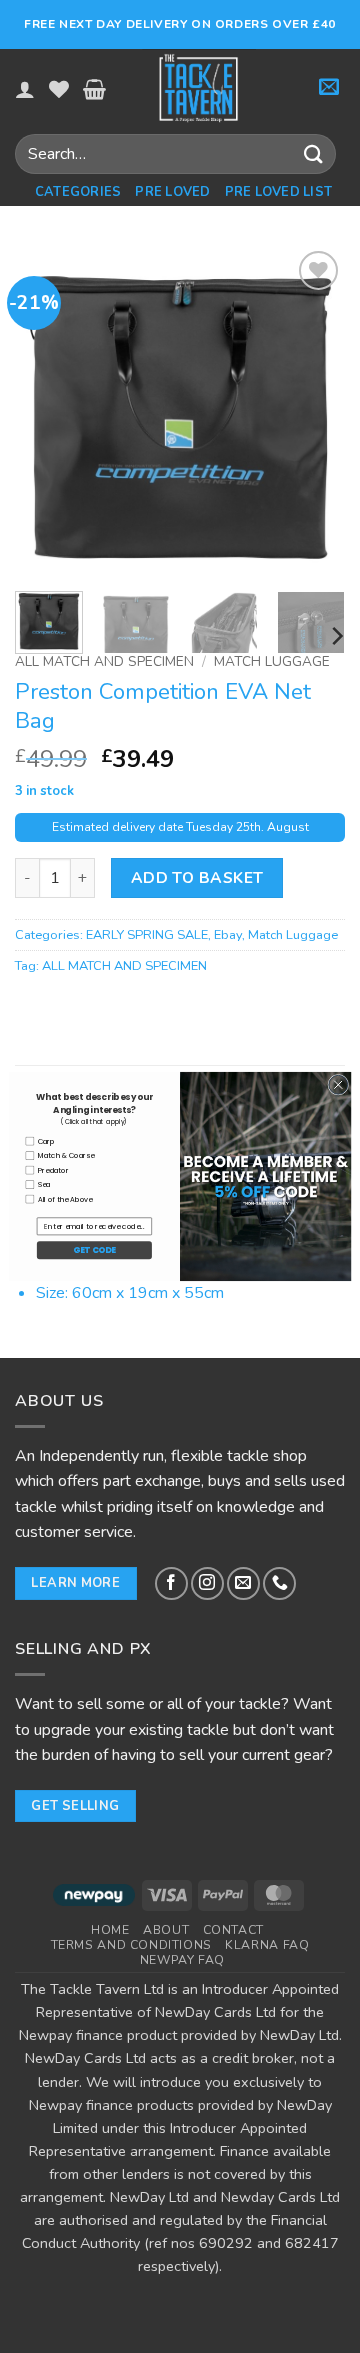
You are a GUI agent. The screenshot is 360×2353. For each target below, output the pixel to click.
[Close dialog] (338, 1084)
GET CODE (94, 1250)
